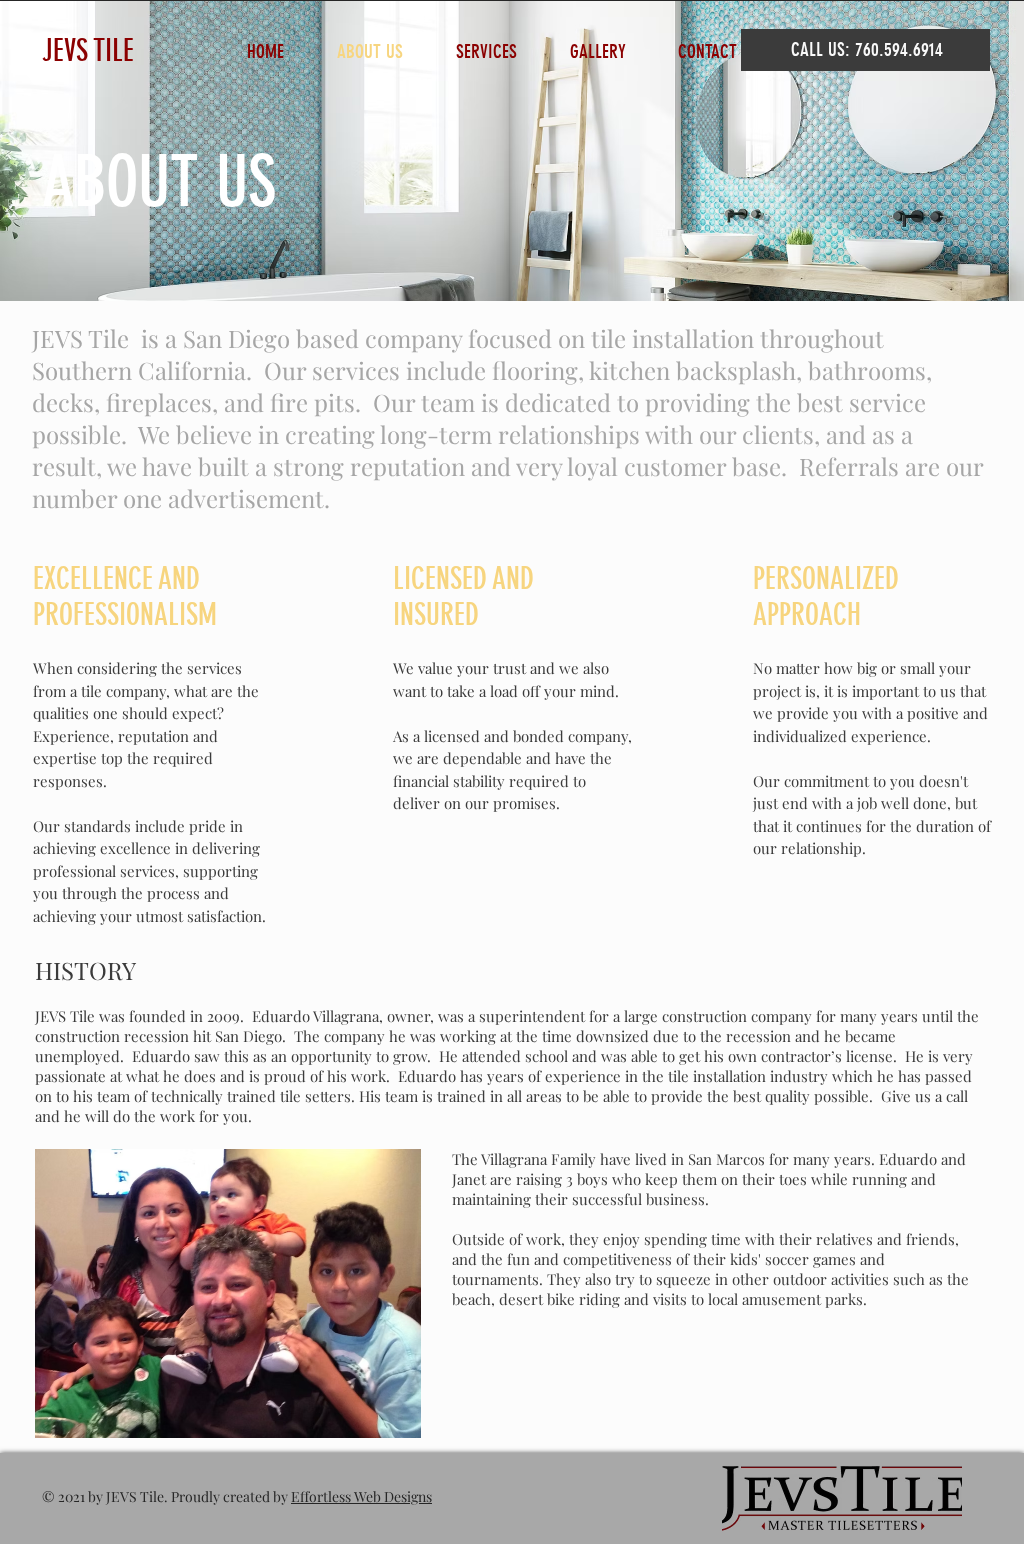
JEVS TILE (88, 51)
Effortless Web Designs (361, 1496)
